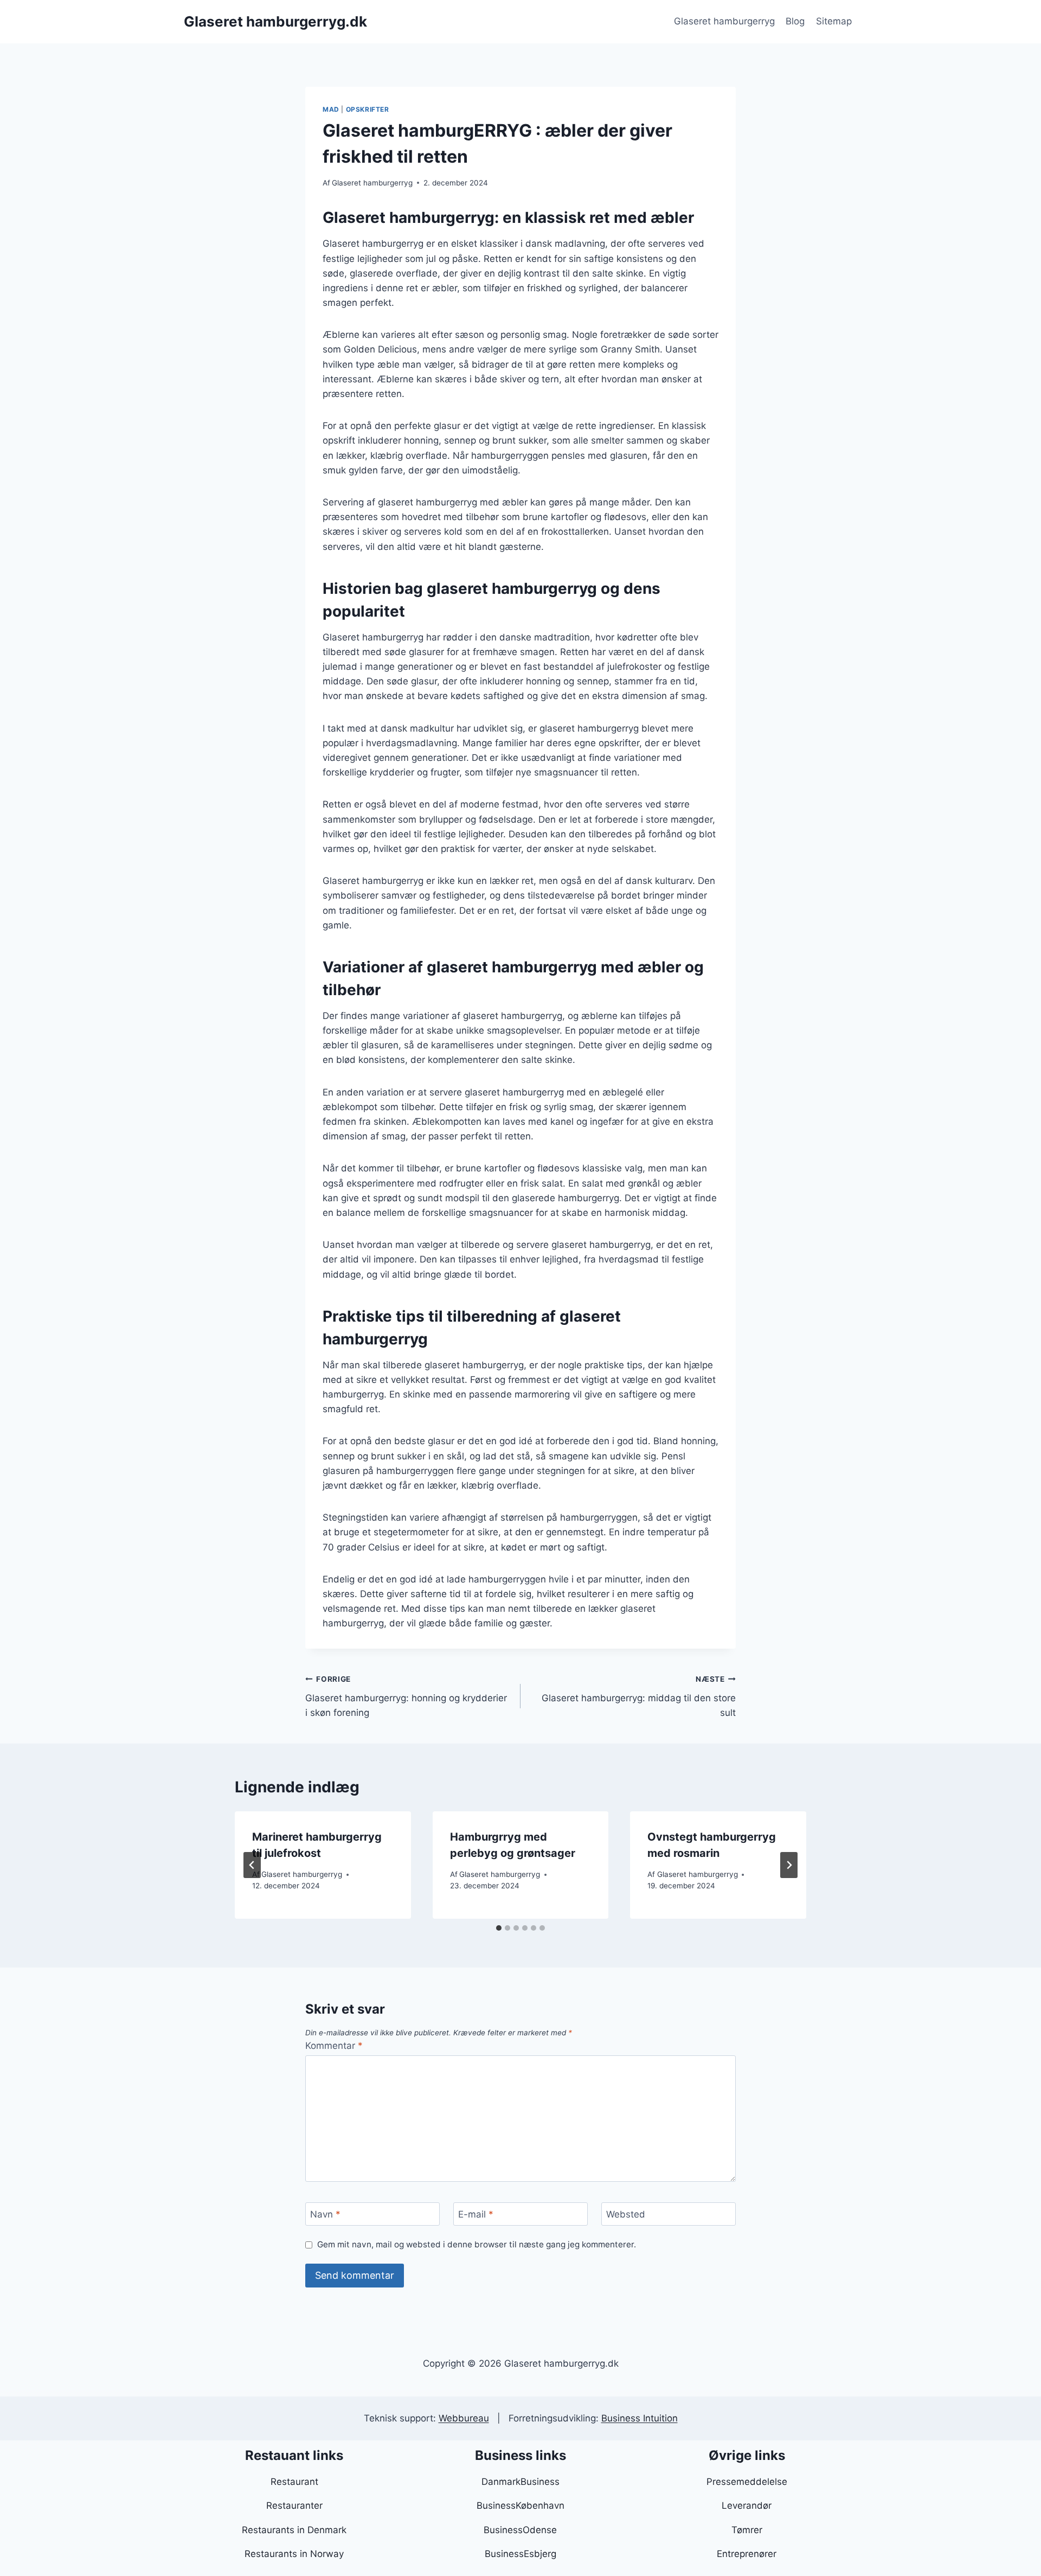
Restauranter (294, 2505)
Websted (626, 2214)
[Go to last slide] (252, 1865)
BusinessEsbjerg (520, 2554)
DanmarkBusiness (520, 2482)
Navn (325, 2214)
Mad (331, 109)
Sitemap (834, 21)
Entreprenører (747, 2554)
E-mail (476, 2214)
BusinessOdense (520, 2530)
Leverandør (747, 2505)
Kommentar (334, 2046)
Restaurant (294, 2482)
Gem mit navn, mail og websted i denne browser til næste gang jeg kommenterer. (477, 2244)
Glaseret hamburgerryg (724, 21)
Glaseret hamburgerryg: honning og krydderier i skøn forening (406, 1696)
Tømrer (747, 2530)
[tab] (499, 1928)
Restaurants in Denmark (294, 2530)
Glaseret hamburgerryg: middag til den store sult (639, 1696)
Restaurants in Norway (294, 2554)
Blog (795, 21)
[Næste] (789, 1865)
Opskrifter (368, 109)
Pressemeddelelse (747, 2482)
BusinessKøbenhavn (520, 2505)
